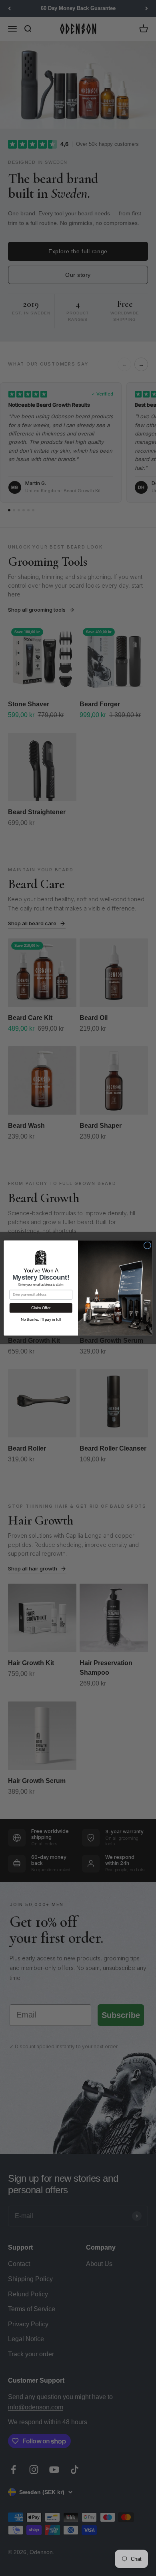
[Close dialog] (147, 1245)
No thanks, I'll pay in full (41, 1319)
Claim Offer (41, 1308)
